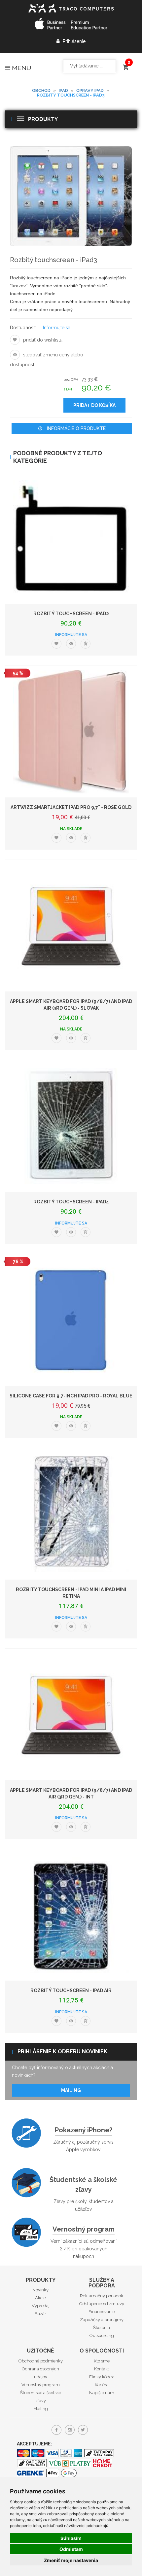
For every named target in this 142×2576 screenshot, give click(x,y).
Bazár (40, 2314)
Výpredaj (41, 2306)
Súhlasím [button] (71, 2538)
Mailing (71, 2090)
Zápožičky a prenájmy (102, 2320)
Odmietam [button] (71, 2549)
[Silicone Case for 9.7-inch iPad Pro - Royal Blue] (71, 1320)
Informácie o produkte (76, 428)
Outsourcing (102, 2335)
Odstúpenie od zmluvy (102, 2304)
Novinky (40, 2290)
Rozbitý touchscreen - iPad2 (71, 614)
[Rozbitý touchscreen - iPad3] (71, 196)
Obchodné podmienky (41, 2361)
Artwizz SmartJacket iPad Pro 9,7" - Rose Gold (71, 807)
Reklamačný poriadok (102, 2296)
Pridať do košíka (94, 405)
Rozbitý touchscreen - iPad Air (71, 1991)
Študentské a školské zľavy (83, 2185)
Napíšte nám (102, 2393)
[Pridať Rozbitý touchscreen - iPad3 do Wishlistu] (15, 340)
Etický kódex (102, 2377)
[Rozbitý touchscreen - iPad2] (71, 538)
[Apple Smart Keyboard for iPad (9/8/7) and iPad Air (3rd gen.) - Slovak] (71, 926)
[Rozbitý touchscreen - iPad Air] (71, 1915)
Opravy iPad (90, 90)
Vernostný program (84, 2229)
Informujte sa (57, 328)
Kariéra (102, 2385)
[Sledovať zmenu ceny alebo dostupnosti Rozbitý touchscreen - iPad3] (15, 355)
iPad (63, 90)
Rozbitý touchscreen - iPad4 (71, 1202)
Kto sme (102, 2361)
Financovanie (102, 2312)
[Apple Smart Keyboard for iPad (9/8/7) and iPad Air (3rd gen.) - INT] (71, 1714)
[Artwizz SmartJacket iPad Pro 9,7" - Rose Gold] (71, 732)
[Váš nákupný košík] (125, 64)
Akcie (40, 2298)
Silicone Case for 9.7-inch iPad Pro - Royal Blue (71, 1396)
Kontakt (102, 2369)
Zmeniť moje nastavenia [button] (71, 2560)
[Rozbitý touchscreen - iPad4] (71, 1126)
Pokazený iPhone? (84, 2130)
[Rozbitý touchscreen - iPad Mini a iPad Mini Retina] (71, 1514)
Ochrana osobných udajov (40, 2373)
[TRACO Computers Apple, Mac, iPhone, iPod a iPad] (71, 7)
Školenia (102, 2328)
